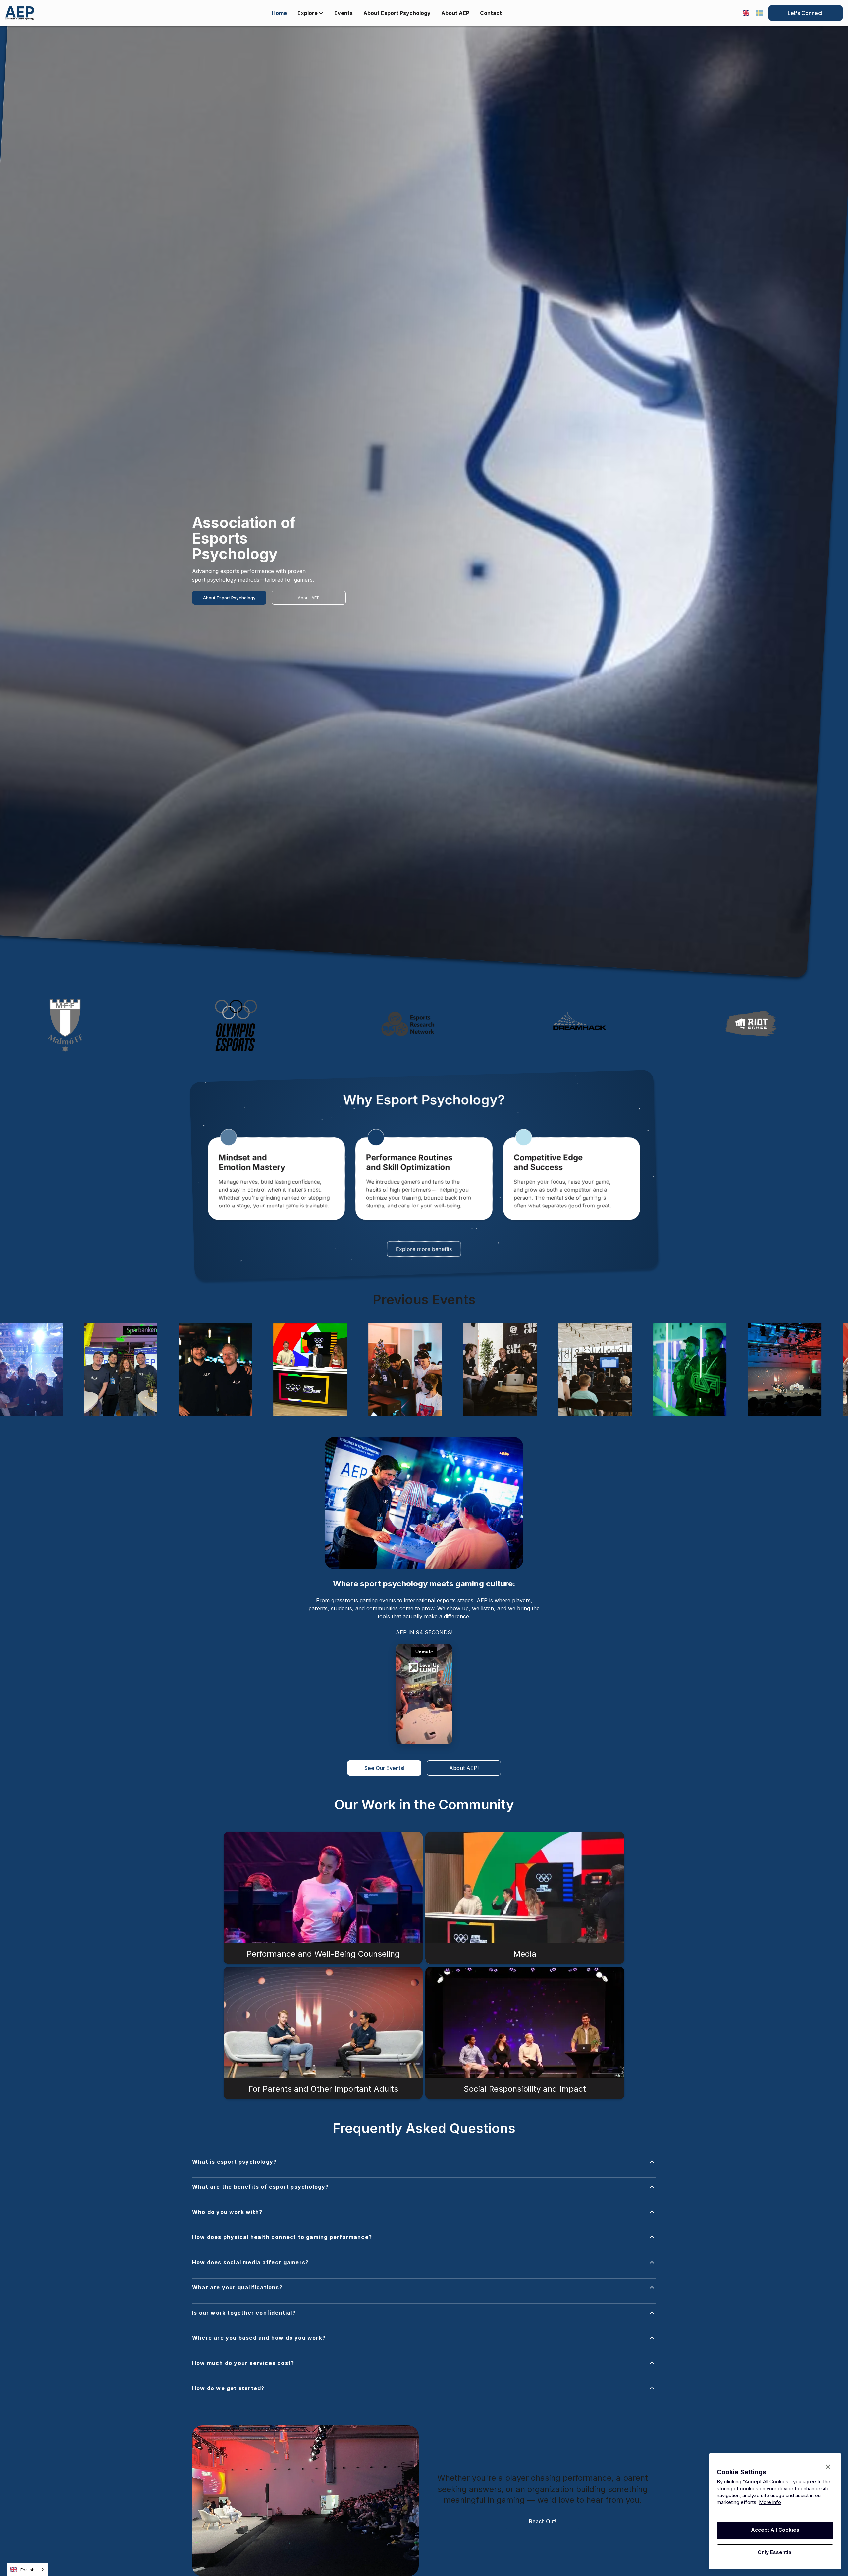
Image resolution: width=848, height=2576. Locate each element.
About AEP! (464, 1768)
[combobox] (27, 2570)
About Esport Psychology (229, 598)
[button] (424, 2168)
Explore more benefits (424, 1249)
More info (770, 2502)
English (27, 2570)
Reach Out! (543, 2521)
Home (279, 13)
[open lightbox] (113, 1369)
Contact (491, 13)
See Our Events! (384, 1768)
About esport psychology (397, 13)
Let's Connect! (806, 13)
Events (344, 13)
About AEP (309, 598)
